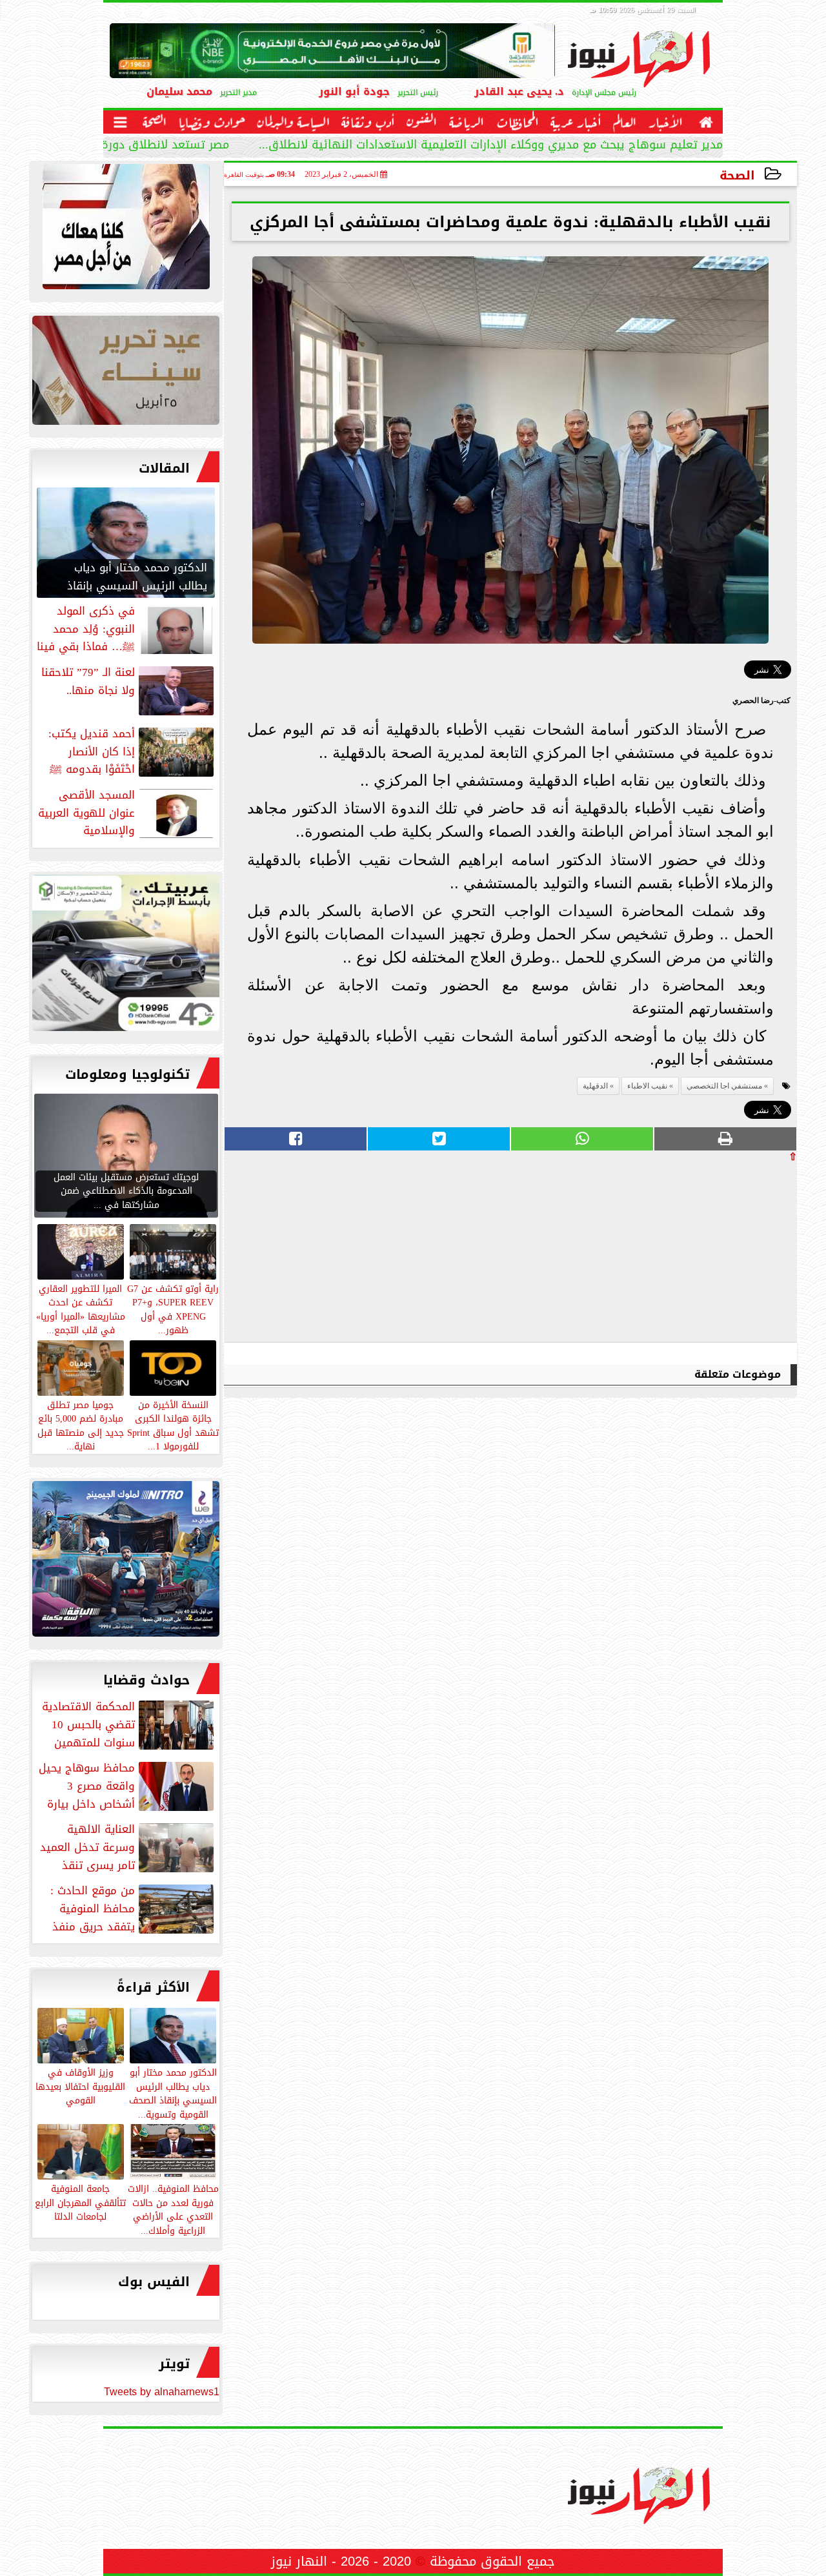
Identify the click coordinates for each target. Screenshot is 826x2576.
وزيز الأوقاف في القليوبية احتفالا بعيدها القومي (80, 2086)
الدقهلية (595, 1086)
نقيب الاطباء (647, 1086)
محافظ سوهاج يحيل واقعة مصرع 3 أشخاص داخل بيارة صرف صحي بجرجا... (127, 1786)
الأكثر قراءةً (153, 1987)
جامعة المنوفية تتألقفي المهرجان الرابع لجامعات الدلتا (80, 2202)
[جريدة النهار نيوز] (126, 956)
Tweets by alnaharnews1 (162, 2392)
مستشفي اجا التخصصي (724, 1086)
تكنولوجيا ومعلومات (127, 1074)
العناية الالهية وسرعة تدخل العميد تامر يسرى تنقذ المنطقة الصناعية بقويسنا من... (128, 1847)
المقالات (164, 468)
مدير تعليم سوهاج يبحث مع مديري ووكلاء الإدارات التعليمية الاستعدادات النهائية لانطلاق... (491, 146)
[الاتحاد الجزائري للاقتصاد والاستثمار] (126, 373)
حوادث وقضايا (146, 1680)
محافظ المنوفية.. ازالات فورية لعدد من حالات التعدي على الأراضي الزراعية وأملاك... (173, 2209)
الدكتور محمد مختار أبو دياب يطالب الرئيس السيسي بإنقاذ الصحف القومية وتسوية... (173, 2093)
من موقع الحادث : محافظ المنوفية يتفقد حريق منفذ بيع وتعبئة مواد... (133, 1908)
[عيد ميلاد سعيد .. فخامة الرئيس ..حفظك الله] (126, 230)
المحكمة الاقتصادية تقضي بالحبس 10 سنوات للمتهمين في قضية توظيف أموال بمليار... (129, 1724)
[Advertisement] (700, 1252)
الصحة (737, 175)
